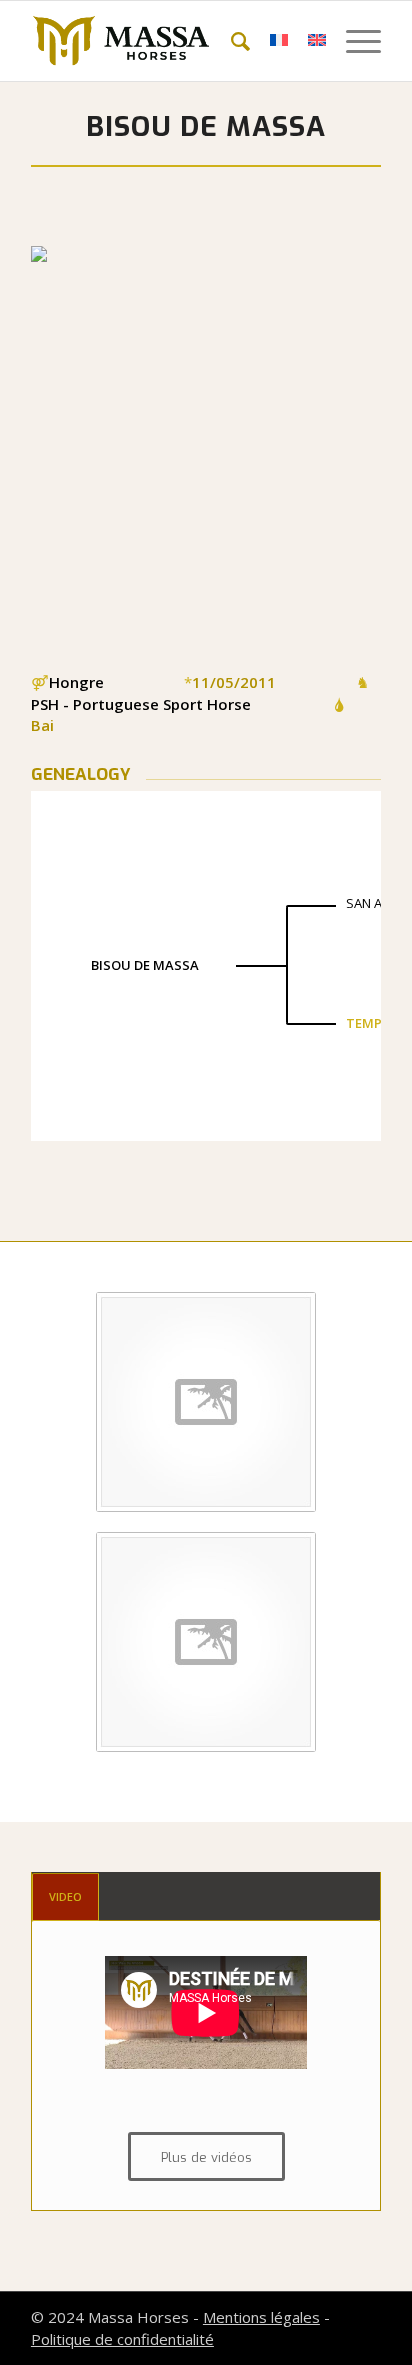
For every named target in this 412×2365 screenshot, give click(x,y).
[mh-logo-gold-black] (171, 41)
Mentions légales (261, 2317)
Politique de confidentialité (122, 2339)
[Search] (230, 41)
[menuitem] (230, 41)
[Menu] (353, 41)
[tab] (65, 1896)
